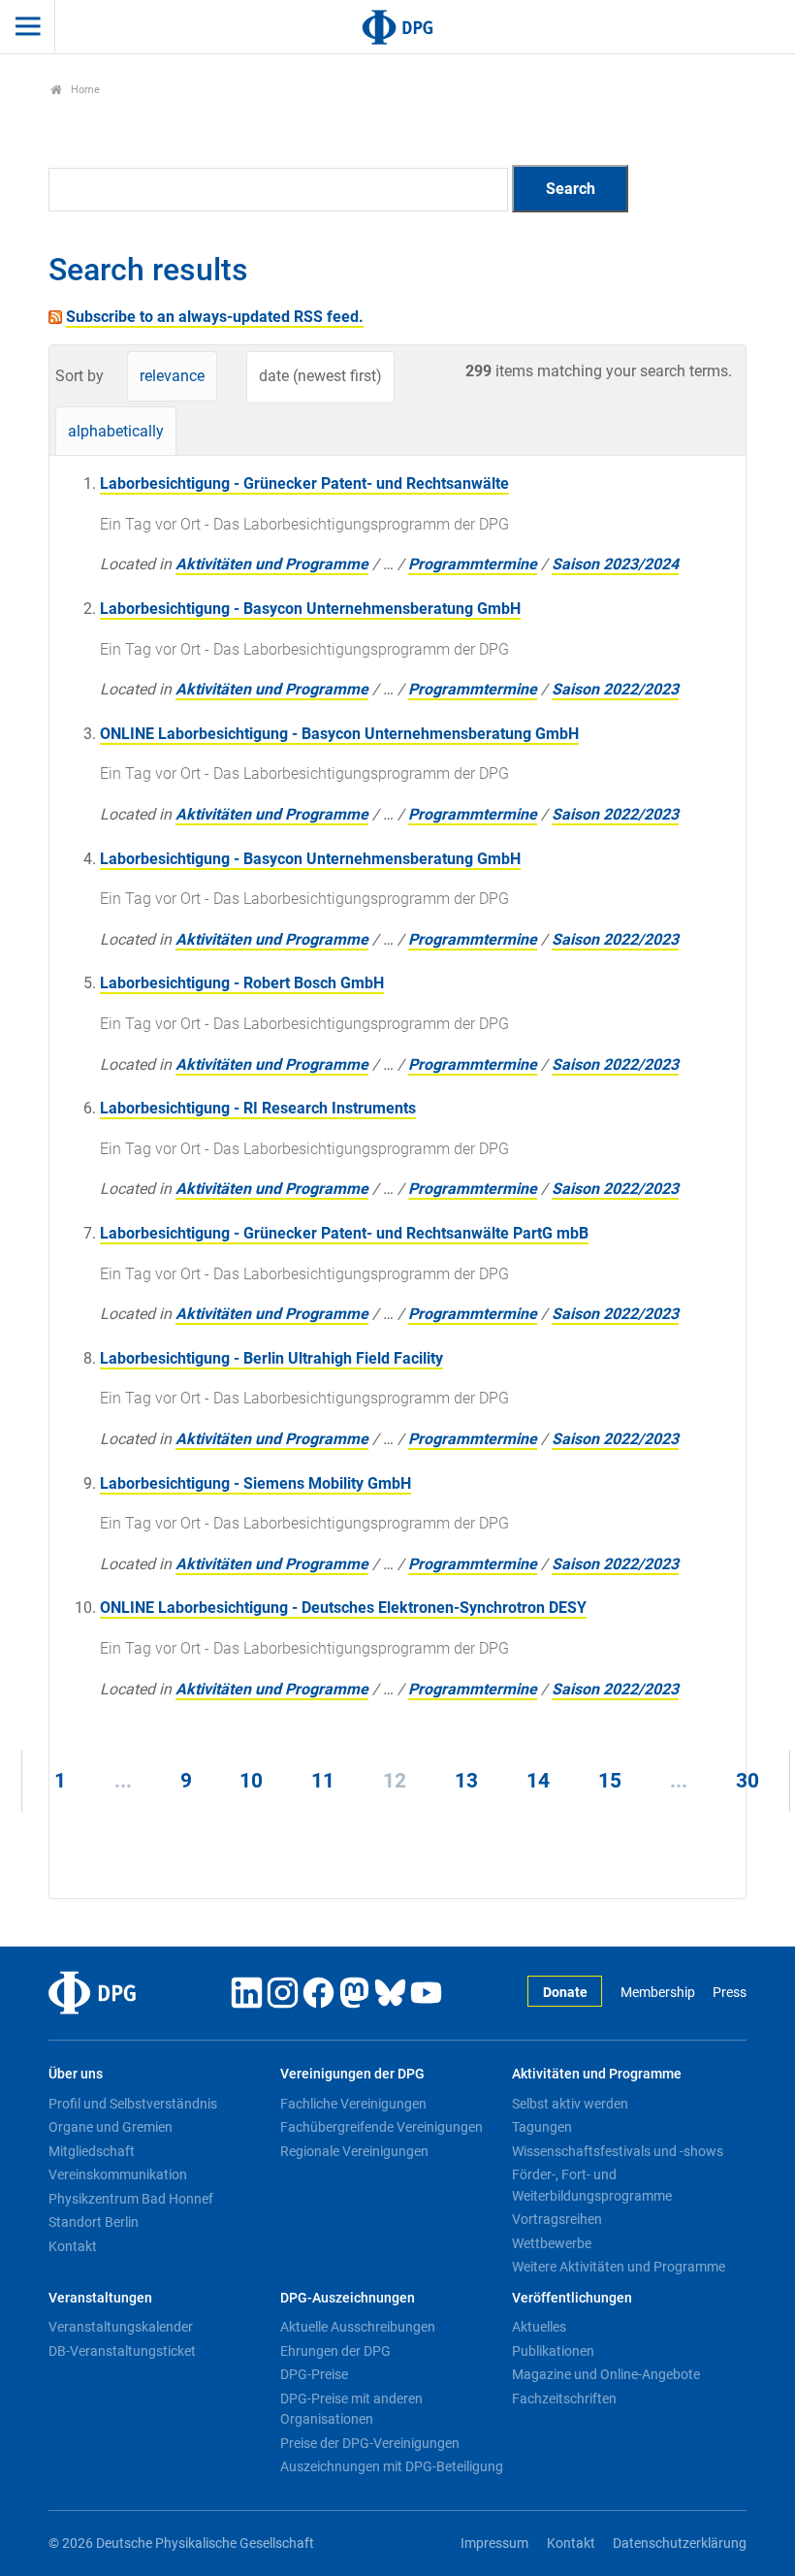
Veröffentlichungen (572, 2298)
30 (747, 1781)
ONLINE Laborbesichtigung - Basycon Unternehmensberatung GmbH (339, 734)
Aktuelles (539, 2327)
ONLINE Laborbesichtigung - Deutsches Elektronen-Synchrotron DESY (343, 1608)
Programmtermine (473, 564)
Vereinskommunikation (118, 2174)
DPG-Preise (314, 2374)
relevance (172, 376)
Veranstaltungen (100, 2298)
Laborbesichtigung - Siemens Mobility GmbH (255, 1483)
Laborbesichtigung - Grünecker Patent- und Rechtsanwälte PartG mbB (344, 1233)
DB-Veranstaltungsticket (122, 2351)
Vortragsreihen (557, 2219)
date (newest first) (320, 376)
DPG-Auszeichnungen (348, 2298)
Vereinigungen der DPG (352, 2074)
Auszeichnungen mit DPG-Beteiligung (392, 2466)
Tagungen (542, 2127)
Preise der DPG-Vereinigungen (370, 2443)
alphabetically (116, 431)
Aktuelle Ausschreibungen (358, 2327)
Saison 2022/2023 (615, 689)
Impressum (494, 2544)
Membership (657, 1993)
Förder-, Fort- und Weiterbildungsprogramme (592, 2185)
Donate (565, 1993)
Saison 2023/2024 (615, 564)
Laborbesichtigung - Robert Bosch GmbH (242, 983)
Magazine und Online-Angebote (606, 2374)
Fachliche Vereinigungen (353, 2104)
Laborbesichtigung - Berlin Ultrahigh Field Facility (271, 1358)
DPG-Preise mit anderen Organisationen (351, 2409)
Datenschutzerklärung (680, 2544)
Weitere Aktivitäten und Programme (619, 2267)
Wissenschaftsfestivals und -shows (618, 2151)
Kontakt (73, 2246)
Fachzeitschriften (564, 2399)
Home (84, 90)
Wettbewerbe (552, 2243)
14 (538, 1781)
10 (251, 1781)
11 (323, 1781)
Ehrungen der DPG (335, 2351)
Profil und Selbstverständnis (133, 2104)
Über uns (76, 2074)
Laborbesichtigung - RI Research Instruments (258, 1108)
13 (466, 1781)
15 (610, 1781)
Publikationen (553, 2351)
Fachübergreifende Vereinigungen (382, 2127)
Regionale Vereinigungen (354, 2151)
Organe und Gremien (111, 2127)
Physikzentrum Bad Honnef (131, 2199)
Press (730, 1993)
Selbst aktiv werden (570, 2104)
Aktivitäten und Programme (272, 564)
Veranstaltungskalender (121, 2327)
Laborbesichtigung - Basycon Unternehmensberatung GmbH (310, 609)
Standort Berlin (94, 2222)
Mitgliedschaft (92, 2151)
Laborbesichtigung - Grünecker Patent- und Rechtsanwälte (304, 483)
